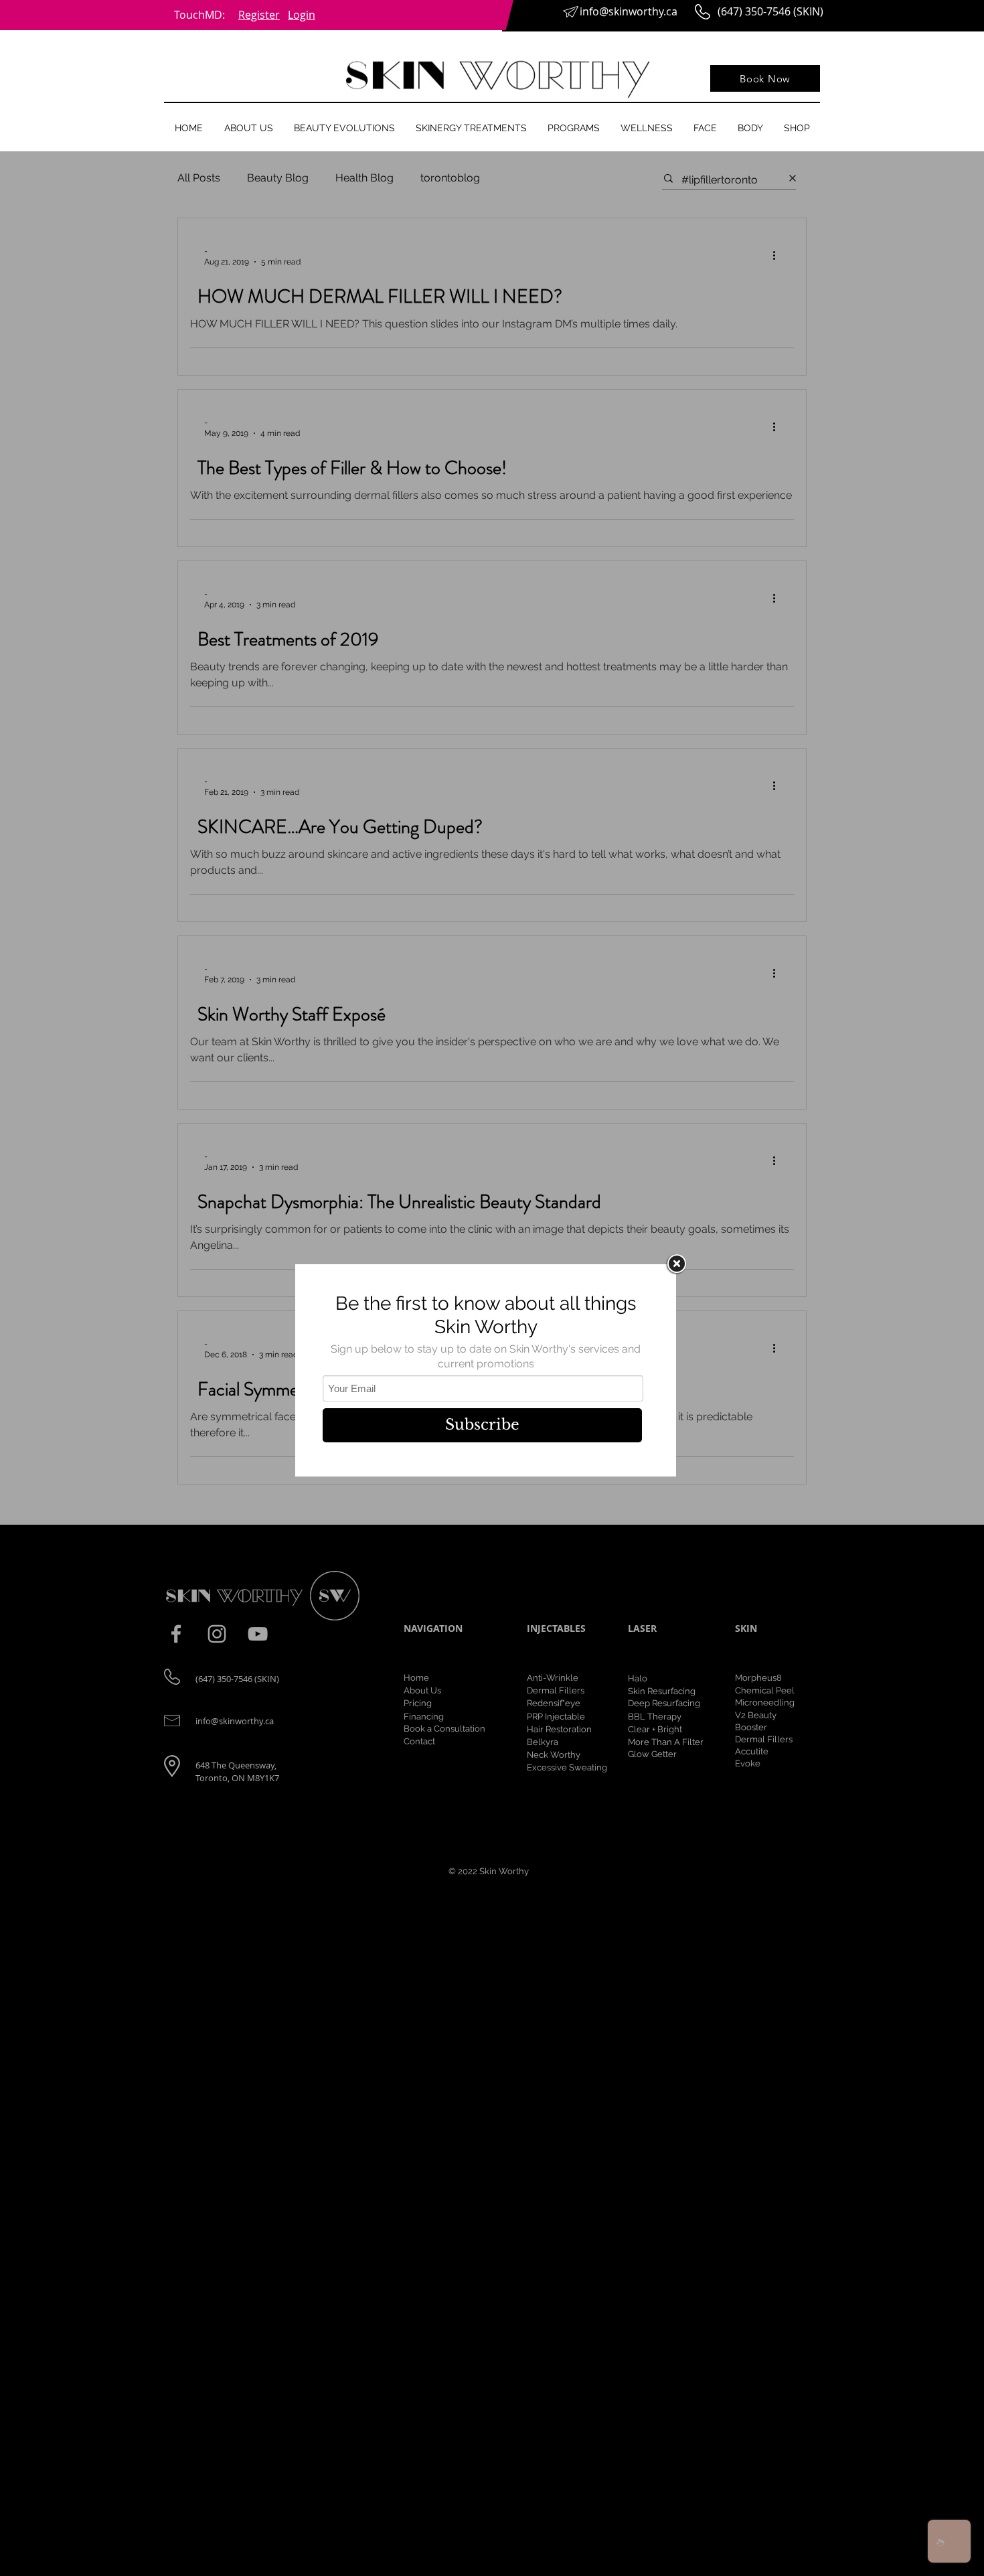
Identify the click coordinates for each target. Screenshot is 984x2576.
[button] (248, 128)
